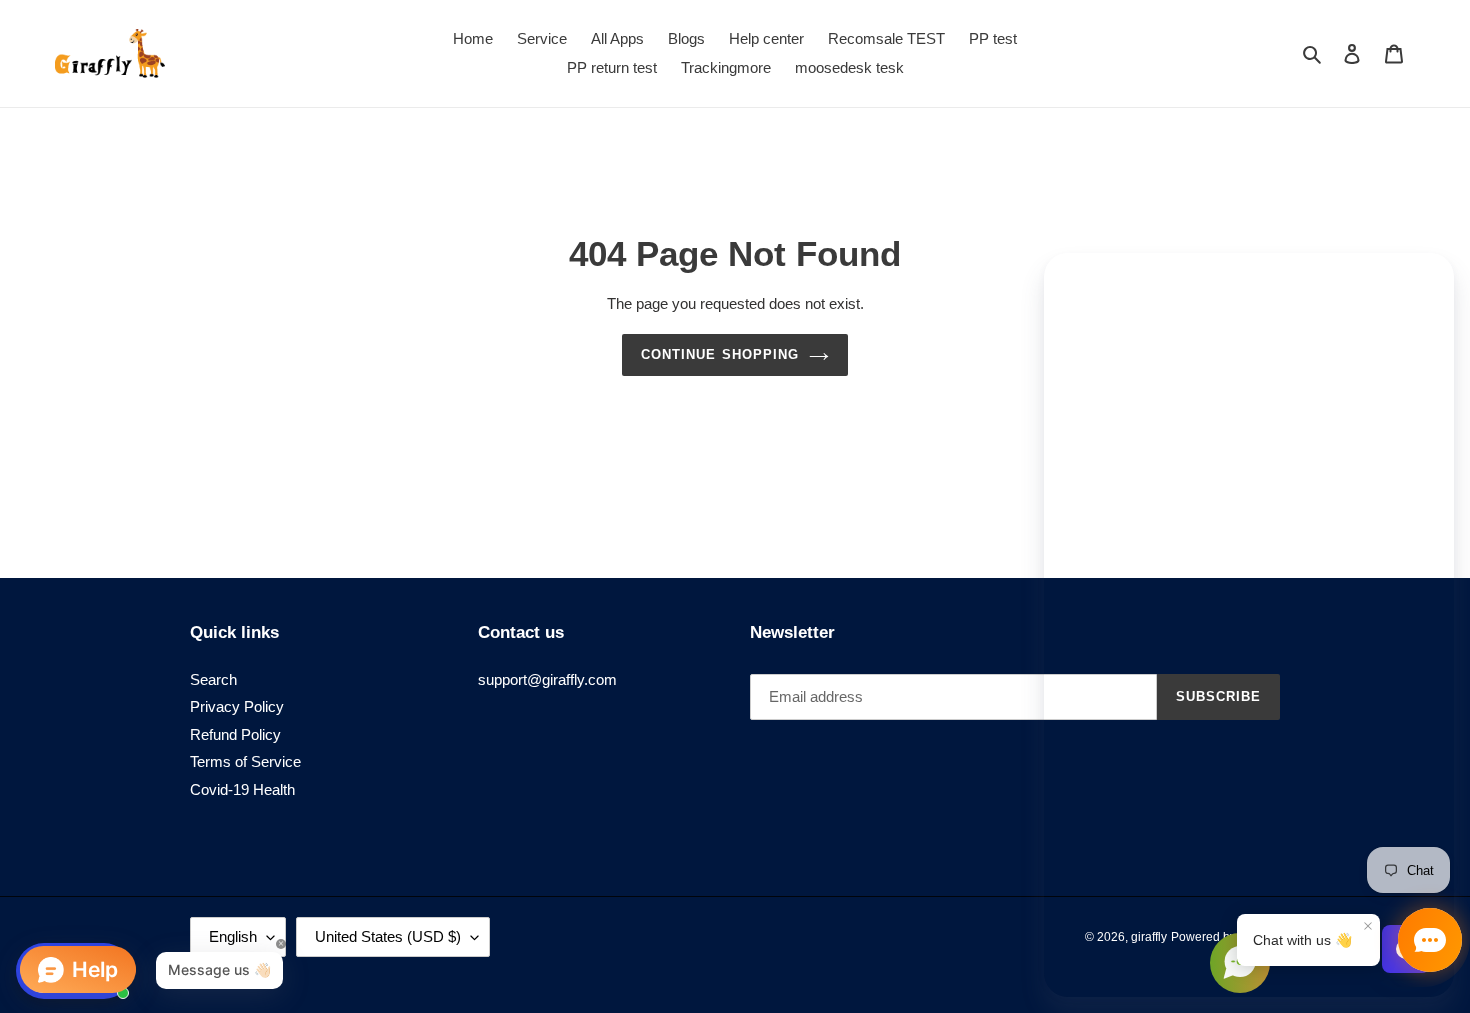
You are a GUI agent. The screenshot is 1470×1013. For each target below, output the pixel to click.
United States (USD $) (388, 936)
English (233, 936)
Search (213, 679)
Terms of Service (245, 761)
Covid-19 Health (242, 789)
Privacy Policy (237, 706)
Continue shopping (720, 354)
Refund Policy (235, 734)
